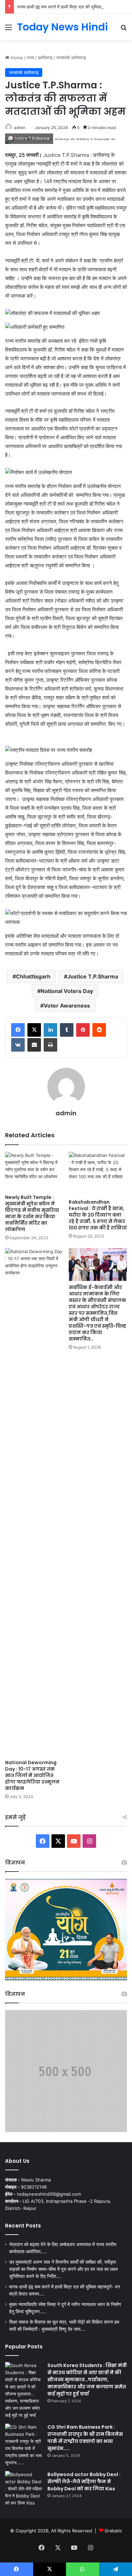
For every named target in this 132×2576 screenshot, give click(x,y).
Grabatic (113, 2531)
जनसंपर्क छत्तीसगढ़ (71, 58)
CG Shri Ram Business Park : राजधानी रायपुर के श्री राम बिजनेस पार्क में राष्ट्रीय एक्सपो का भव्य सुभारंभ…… (85, 2438)
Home (16, 58)
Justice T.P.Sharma (93, 976)
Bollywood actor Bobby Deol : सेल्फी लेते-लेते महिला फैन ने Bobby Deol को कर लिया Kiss (84, 2482)
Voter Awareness (67, 1006)
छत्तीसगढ (45, 58)
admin (20, 128)
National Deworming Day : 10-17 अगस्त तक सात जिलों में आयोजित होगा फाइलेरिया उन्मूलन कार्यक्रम (32, 1775)
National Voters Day (67, 991)
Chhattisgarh (33, 976)
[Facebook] (18, 1030)
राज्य (30, 58)
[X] (34, 1030)
